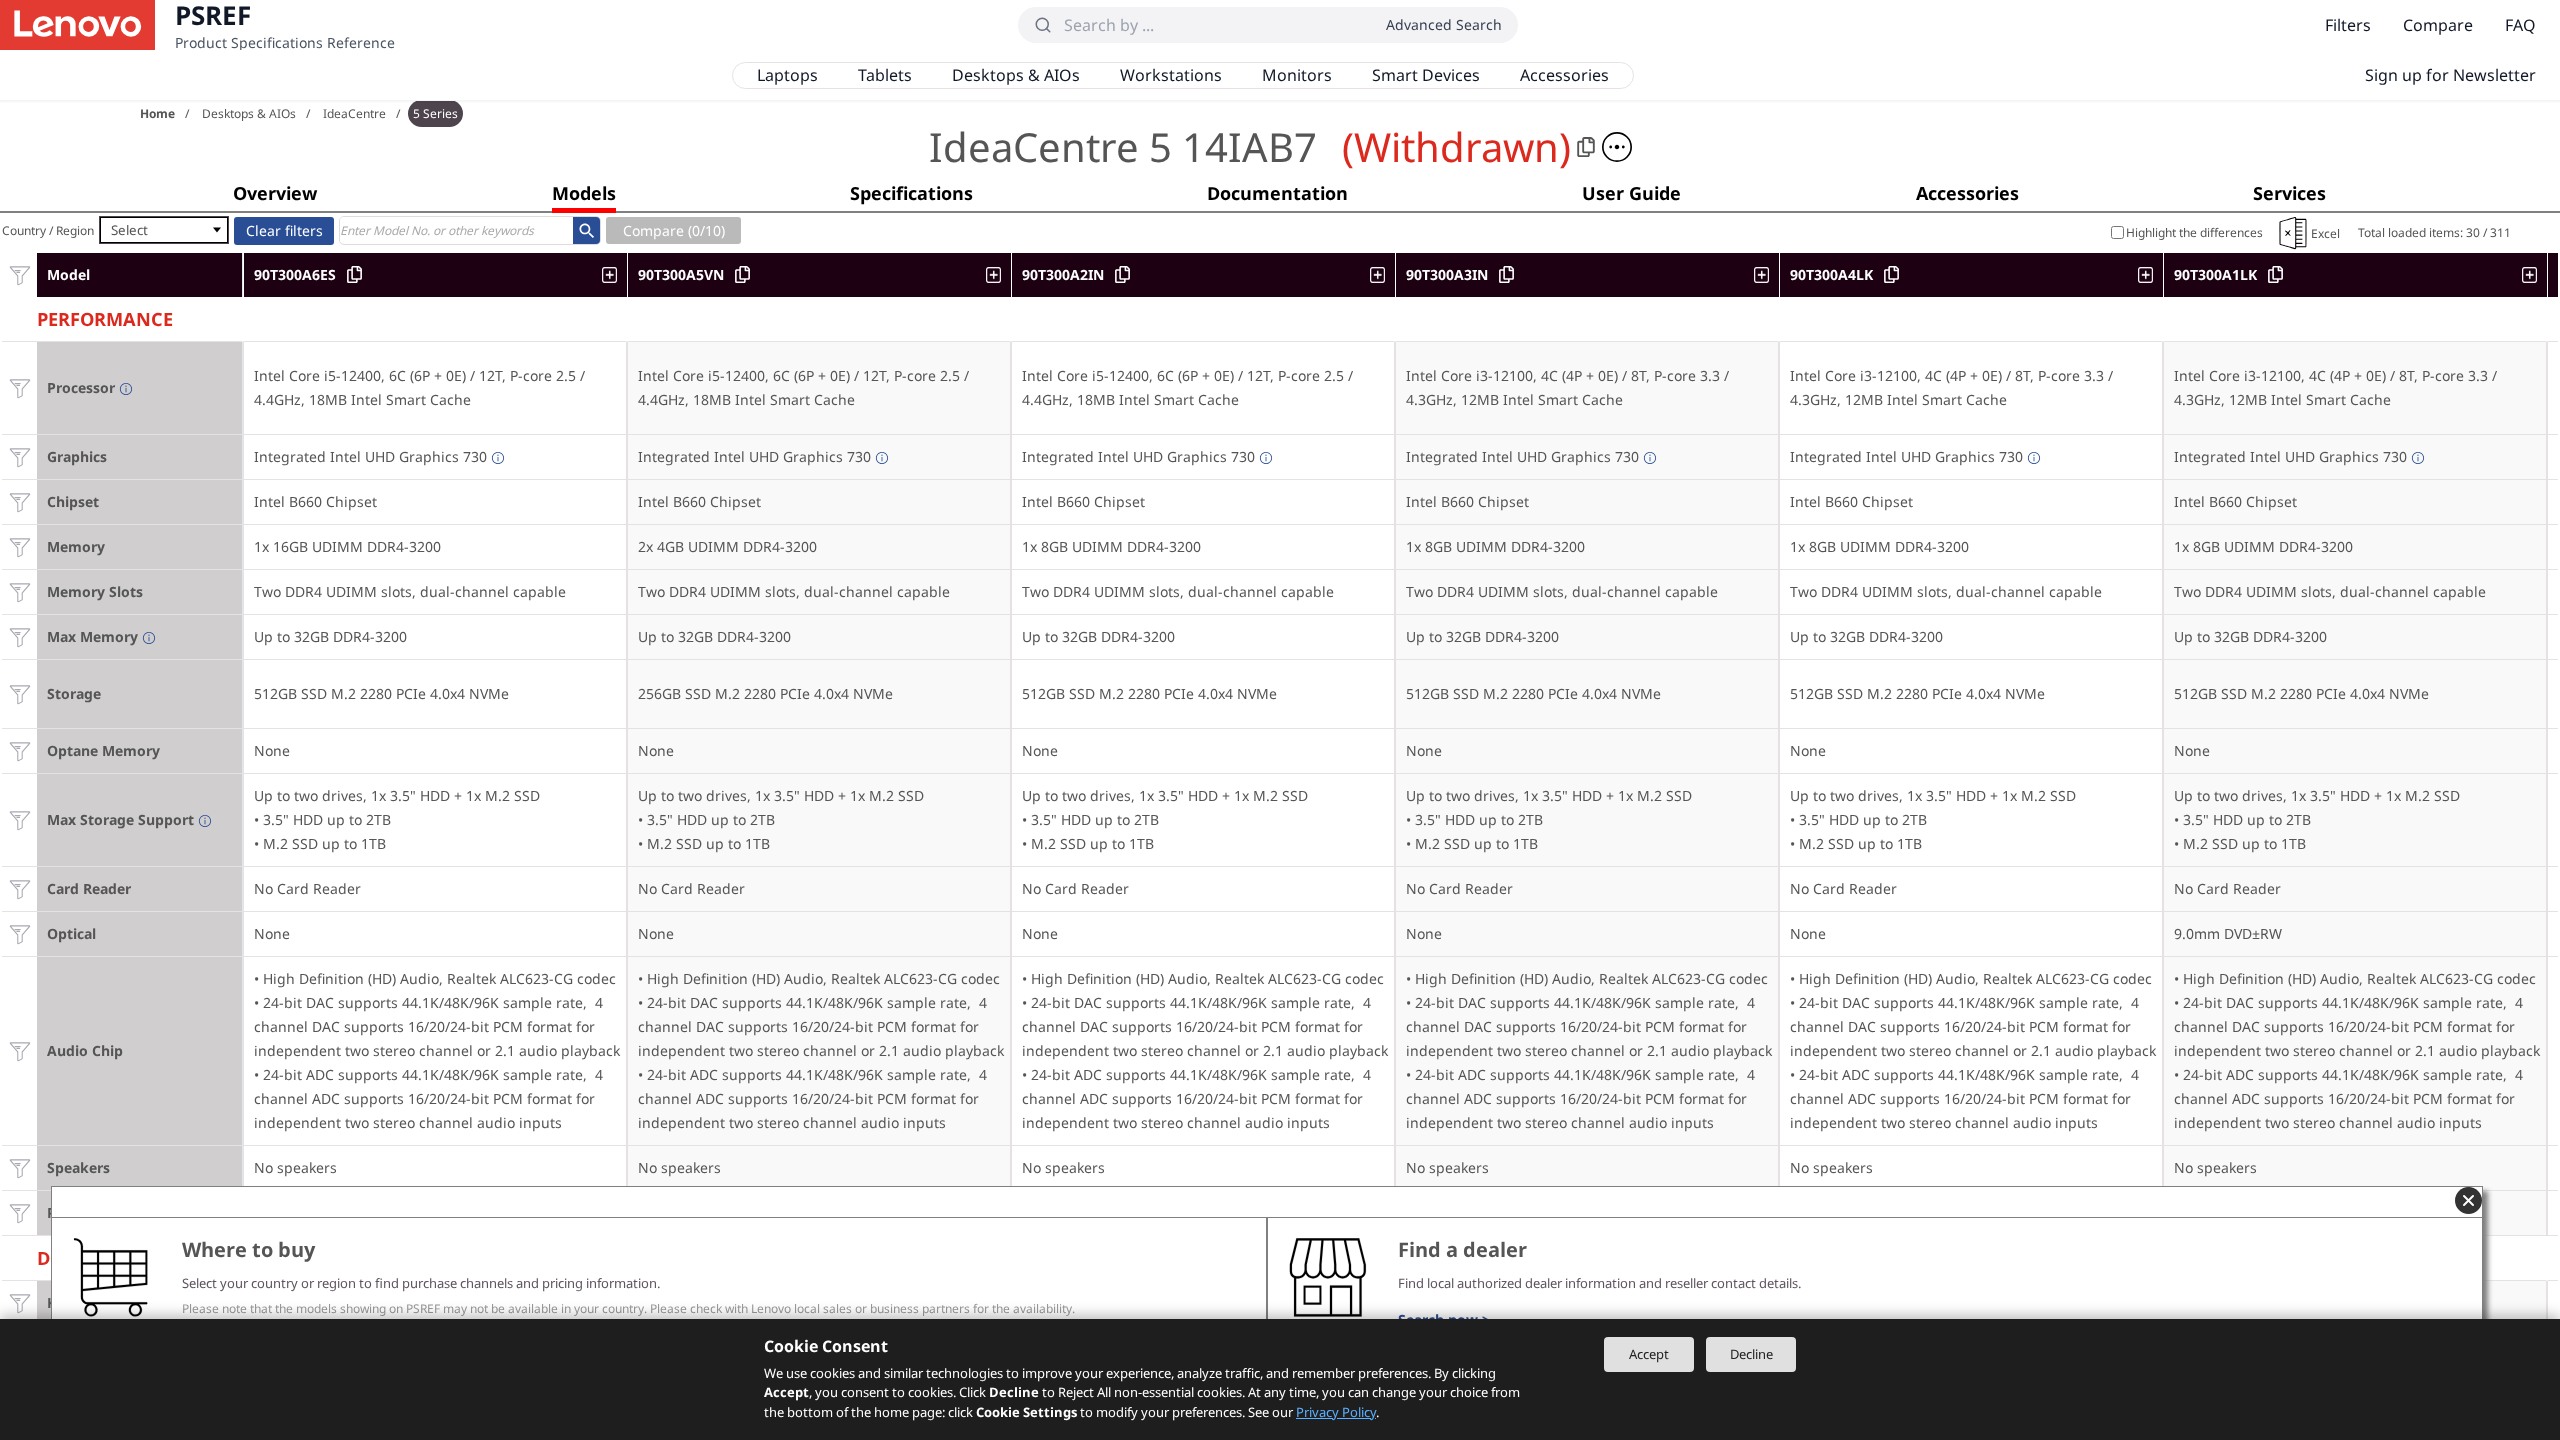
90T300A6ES (295, 274)
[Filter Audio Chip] (19, 1050)
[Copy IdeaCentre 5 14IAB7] (1586, 147)
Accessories (1564, 75)
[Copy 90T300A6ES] (354, 274)
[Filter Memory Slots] (19, 591)
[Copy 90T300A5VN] (742, 274)
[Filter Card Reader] (19, 888)
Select (129, 230)
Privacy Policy (1336, 1412)
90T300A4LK (1831, 274)
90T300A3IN (1447, 274)
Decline (1751, 1354)
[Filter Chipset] (19, 501)
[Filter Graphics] (19, 456)
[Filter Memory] (19, 546)
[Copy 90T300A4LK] (1891, 274)
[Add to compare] (614, 275)
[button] (1617, 147)
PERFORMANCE (105, 316)
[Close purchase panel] (2468, 1200)
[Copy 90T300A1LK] (2275, 274)
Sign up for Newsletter (2450, 75)
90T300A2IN (1063, 274)
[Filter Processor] (19, 387)
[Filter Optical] (19, 933)
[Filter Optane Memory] (19, 750)
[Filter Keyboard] (19, 1302)
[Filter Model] (19, 274)
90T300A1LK (2215, 274)
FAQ (2520, 25)
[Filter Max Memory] (19, 636)
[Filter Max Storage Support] (19, 819)
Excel (2325, 233)
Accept (1649, 1354)
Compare (2438, 25)
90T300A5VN (681, 274)
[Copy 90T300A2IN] (1122, 274)
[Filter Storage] (19, 693)
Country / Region (48, 230)
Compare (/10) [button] (674, 230)
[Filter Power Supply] (19, 1212)
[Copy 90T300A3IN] (1506, 274)
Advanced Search (1444, 24)
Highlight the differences (2194, 232)
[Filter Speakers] (19, 1167)
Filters (2348, 25)
